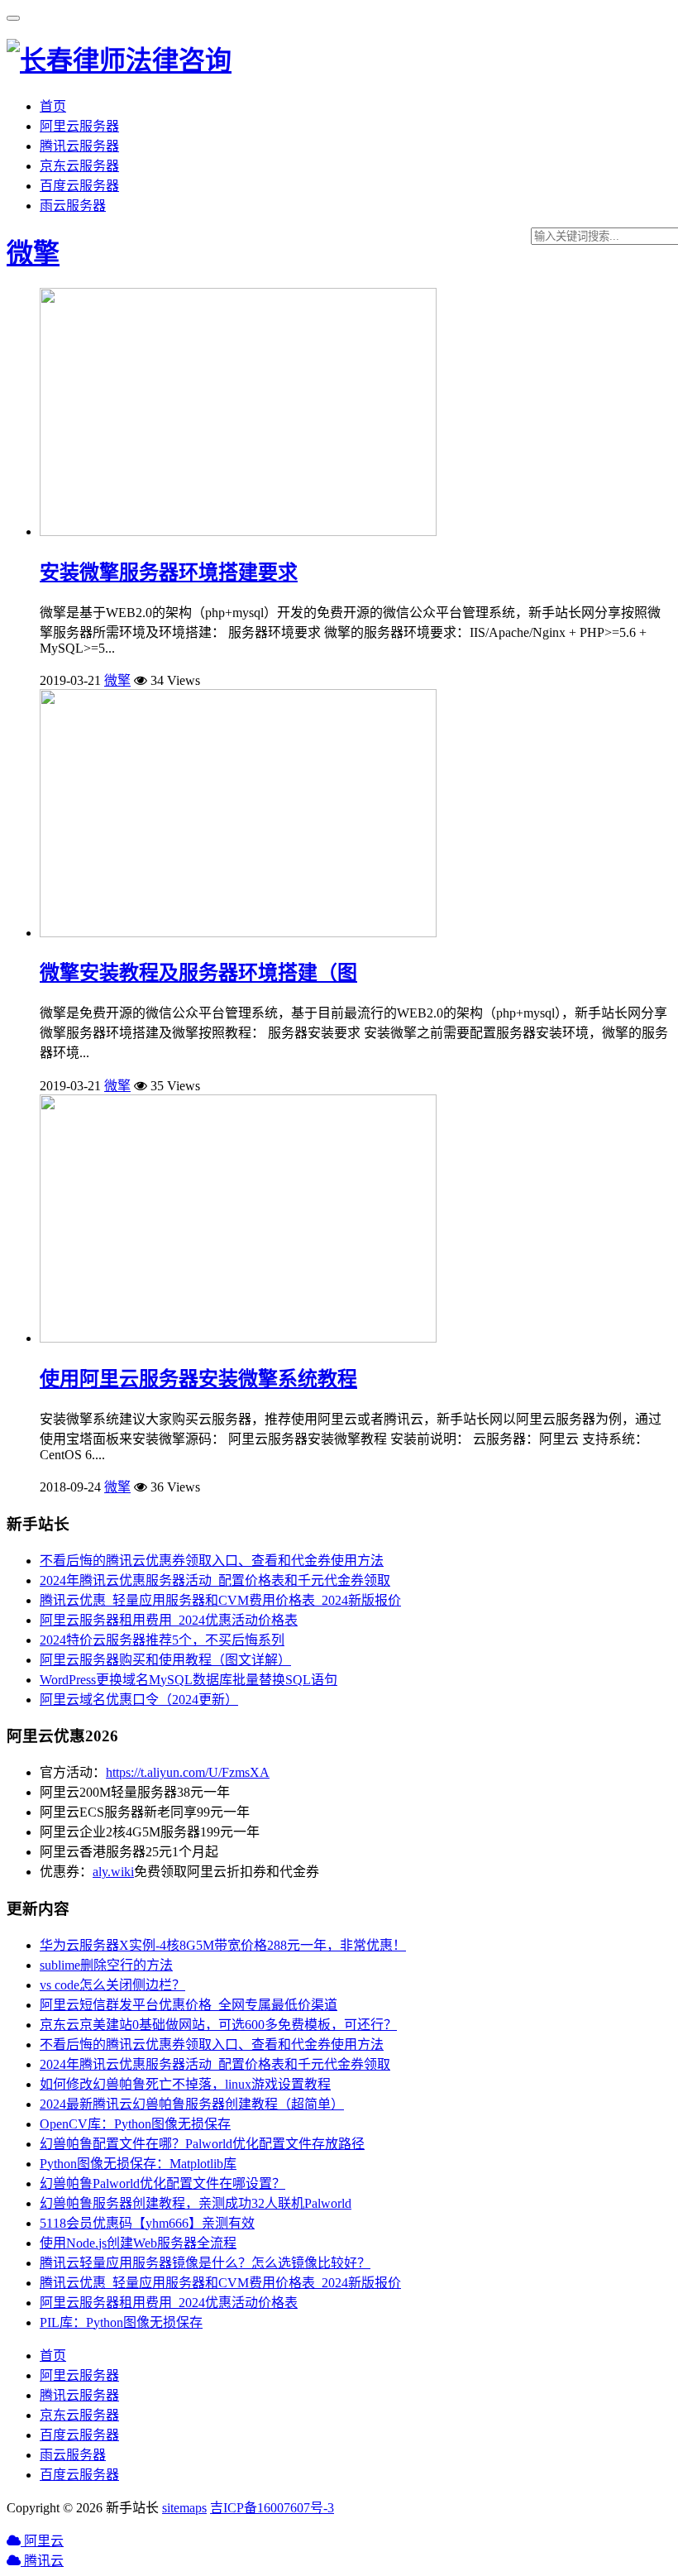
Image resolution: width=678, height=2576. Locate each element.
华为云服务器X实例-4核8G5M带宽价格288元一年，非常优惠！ (223, 1945)
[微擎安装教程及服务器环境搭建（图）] (238, 933)
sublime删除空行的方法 (106, 1965)
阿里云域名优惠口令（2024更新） (139, 1700)
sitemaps (184, 2508)
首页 (53, 106)
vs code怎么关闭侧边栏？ (112, 1985)
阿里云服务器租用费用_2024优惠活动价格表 (169, 1620)
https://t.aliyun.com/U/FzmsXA (188, 1772)
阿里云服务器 (79, 126)
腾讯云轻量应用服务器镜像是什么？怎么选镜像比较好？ (205, 2263)
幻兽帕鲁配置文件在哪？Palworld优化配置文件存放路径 (202, 2144)
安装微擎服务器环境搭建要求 (169, 572)
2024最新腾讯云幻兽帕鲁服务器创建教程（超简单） (192, 2104)
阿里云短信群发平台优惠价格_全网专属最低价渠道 (189, 2005)
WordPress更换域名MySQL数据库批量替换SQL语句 (189, 1680)
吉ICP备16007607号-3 (272, 2508)
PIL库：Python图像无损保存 (121, 2322)
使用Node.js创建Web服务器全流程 (138, 2243)
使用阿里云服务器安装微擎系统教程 (198, 1379)
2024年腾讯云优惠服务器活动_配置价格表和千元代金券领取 (215, 1580)
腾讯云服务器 (79, 146)
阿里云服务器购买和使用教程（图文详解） (165, 1660)
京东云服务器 (79, 166)
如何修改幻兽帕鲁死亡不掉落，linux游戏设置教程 (185, 2084)
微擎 (33, 253)
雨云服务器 (73, 206)
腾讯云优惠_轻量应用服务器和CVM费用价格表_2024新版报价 (220, 1600)
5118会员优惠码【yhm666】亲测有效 (147, 2223)
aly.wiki (113, 1872)
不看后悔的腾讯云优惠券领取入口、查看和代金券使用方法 (212, 1561)
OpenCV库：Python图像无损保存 (135, 2124)
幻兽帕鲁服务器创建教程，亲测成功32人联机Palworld (196, 2203)
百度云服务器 (79, 186)
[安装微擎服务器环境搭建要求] (238, 531)
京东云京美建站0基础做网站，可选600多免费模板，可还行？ (218, 2025)
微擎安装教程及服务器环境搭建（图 (198, 973)
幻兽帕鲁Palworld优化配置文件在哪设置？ (162, 2183)
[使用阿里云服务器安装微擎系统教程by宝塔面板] (238, 1338)
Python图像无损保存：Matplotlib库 (138, 2164)
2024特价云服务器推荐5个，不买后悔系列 (162, 1640)
